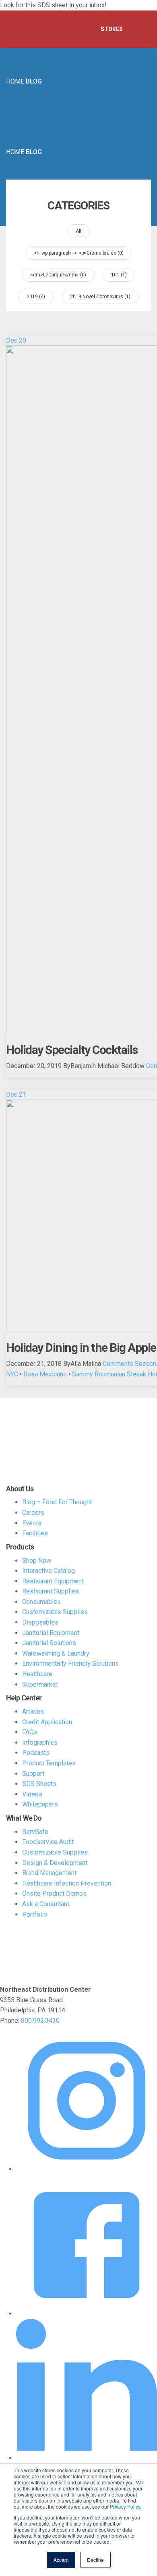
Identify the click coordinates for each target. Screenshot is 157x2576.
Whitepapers (40, 1804)
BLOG (34, 81)
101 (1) (119, 275)
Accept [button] (61, 2560)
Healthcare (37, 1674)
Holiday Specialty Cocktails (72, 1050)
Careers (33, 1513)
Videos (32, 1794)
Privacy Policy (125, 2506)
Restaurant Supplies (51, 1591)
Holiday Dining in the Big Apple (81, 1348)
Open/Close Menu (141, 29)
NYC (12, 1374)
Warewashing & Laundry (56, 1653)
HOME (15, 81)
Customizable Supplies (55, 1612)
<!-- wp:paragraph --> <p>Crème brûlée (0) (79, 253)
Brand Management (49, 1873)
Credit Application (47, 1722)
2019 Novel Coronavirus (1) (100, 297)
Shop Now (37, 1561)
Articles (33, 1711)
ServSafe (35, 1832)
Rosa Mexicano (45, 1374)
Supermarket (40, 1684)
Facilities (35, 1533)
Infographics (40, 1743)
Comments (118, 1364)
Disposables (40, 1622)
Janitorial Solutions (49, 1643)
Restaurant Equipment (53, 1581)
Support (33, 1774)
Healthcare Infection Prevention (67, 1883)
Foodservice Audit (48, 1842)
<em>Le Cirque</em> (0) (58, 275)
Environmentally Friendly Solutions (70, 1663)
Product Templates (49, 1763)
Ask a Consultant (46, 1904)
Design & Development (55, 1863)
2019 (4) (36, 297)
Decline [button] (95, 2560)
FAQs (30, 1732)
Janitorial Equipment (51, 1633)
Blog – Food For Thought (57, 1502)
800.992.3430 (40, 2021)
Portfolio (35, 1914)
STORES (112, 29)
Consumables (41, 1602)
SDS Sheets (39, 1784)
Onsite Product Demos (54, 1893)
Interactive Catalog (49, 1571)
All (78, 231)
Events (32, 1523)
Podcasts (36, 1753)
